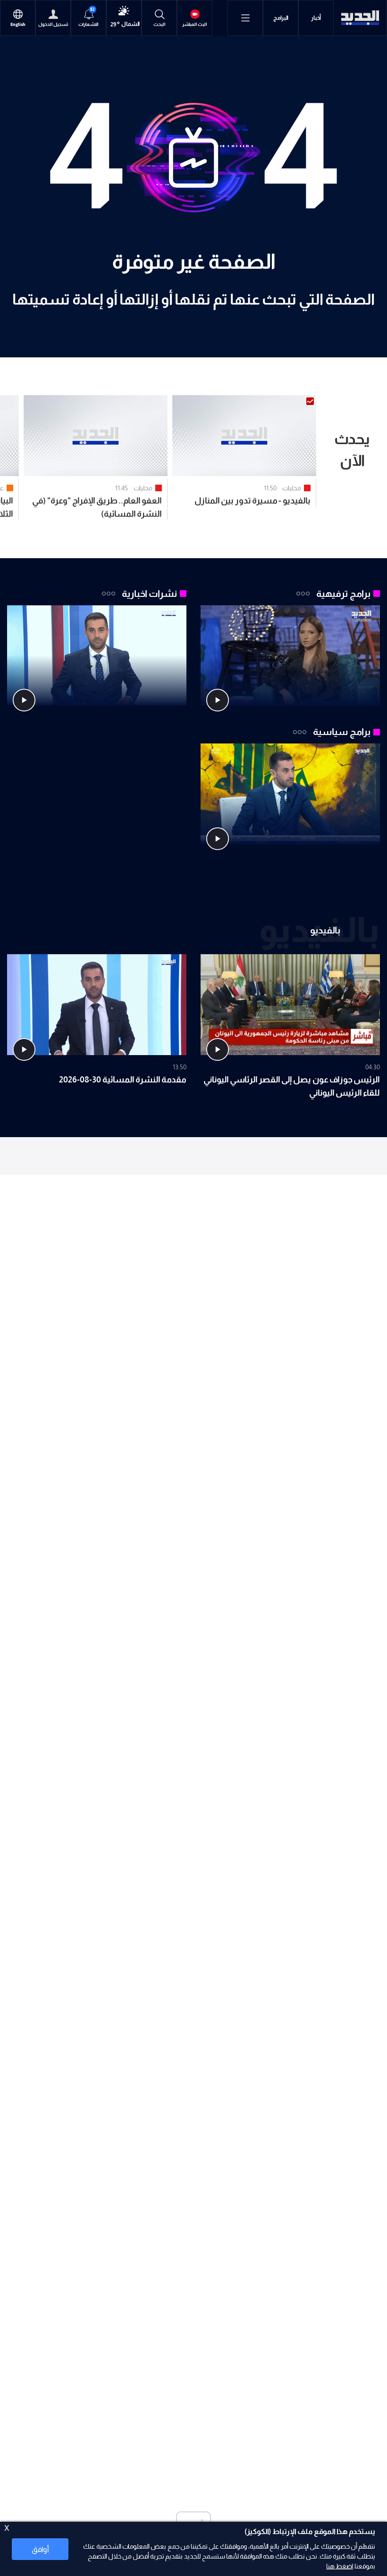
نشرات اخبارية (149, 594)
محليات (292, 488)
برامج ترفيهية (343, 594)
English (18, 25)
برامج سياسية (342, 732)
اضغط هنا (340, 2566)
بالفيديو (325, 930)
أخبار (316, 18)
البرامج (281, 18)
